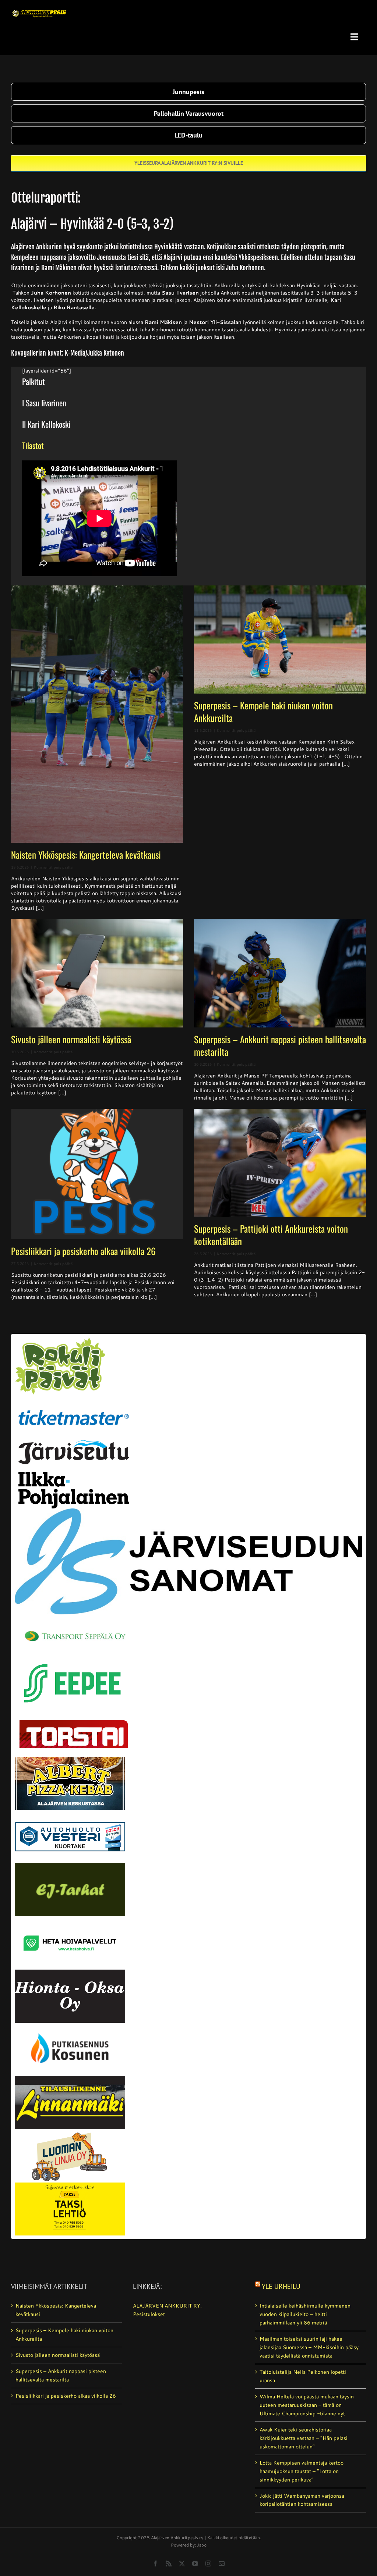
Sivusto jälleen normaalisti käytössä (71, 1039)
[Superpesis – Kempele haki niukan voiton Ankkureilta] (280, 639)
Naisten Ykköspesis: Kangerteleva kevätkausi (86, 854)
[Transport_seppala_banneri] (74, 1624)
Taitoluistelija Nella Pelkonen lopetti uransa (303, 2376)
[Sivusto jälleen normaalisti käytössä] (97, 973)
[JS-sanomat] (188, 1511)
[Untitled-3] (39, 8)
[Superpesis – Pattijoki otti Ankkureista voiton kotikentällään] (280, 1163)
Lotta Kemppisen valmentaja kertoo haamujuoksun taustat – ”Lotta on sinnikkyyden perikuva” (302, 2471)
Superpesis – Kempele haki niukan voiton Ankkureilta (263, 711)
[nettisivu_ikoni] (60, 1340)
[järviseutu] (74, 1443)
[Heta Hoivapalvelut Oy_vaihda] (70, 1919)
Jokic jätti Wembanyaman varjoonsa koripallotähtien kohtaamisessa (302, 2500)
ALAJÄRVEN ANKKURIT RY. (167, 2306)
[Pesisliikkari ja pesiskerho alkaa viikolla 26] (97, 1174)
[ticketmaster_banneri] (74, 1405)
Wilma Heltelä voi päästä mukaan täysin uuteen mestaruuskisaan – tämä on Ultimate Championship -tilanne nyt (307, 2405)
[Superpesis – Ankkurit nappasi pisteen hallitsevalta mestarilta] (280, 973)
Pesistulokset (149, 2314)
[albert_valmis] (70, 1759)
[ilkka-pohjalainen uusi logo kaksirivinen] (74, 1474)
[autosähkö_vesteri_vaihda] (70, 1813)
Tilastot (33, 445)
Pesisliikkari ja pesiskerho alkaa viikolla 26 (83, 1251)
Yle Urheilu (281, 2286)
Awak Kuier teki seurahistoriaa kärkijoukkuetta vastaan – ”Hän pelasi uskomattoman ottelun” (304, 2438)
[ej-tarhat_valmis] (70, 1866)
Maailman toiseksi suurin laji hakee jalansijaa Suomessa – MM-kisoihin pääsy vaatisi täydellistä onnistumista (309, 2347)
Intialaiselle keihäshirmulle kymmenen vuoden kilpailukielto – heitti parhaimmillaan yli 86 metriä (305, 2314)
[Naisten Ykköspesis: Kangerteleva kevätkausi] (97, 714)
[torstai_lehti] (74, 1722)
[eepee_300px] (74, 1659)
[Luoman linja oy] (70, 2132)
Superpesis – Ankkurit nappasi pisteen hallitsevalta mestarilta (280, 1045)
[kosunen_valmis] (70, 2025)
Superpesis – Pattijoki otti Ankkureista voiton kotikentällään (271, 1235)
